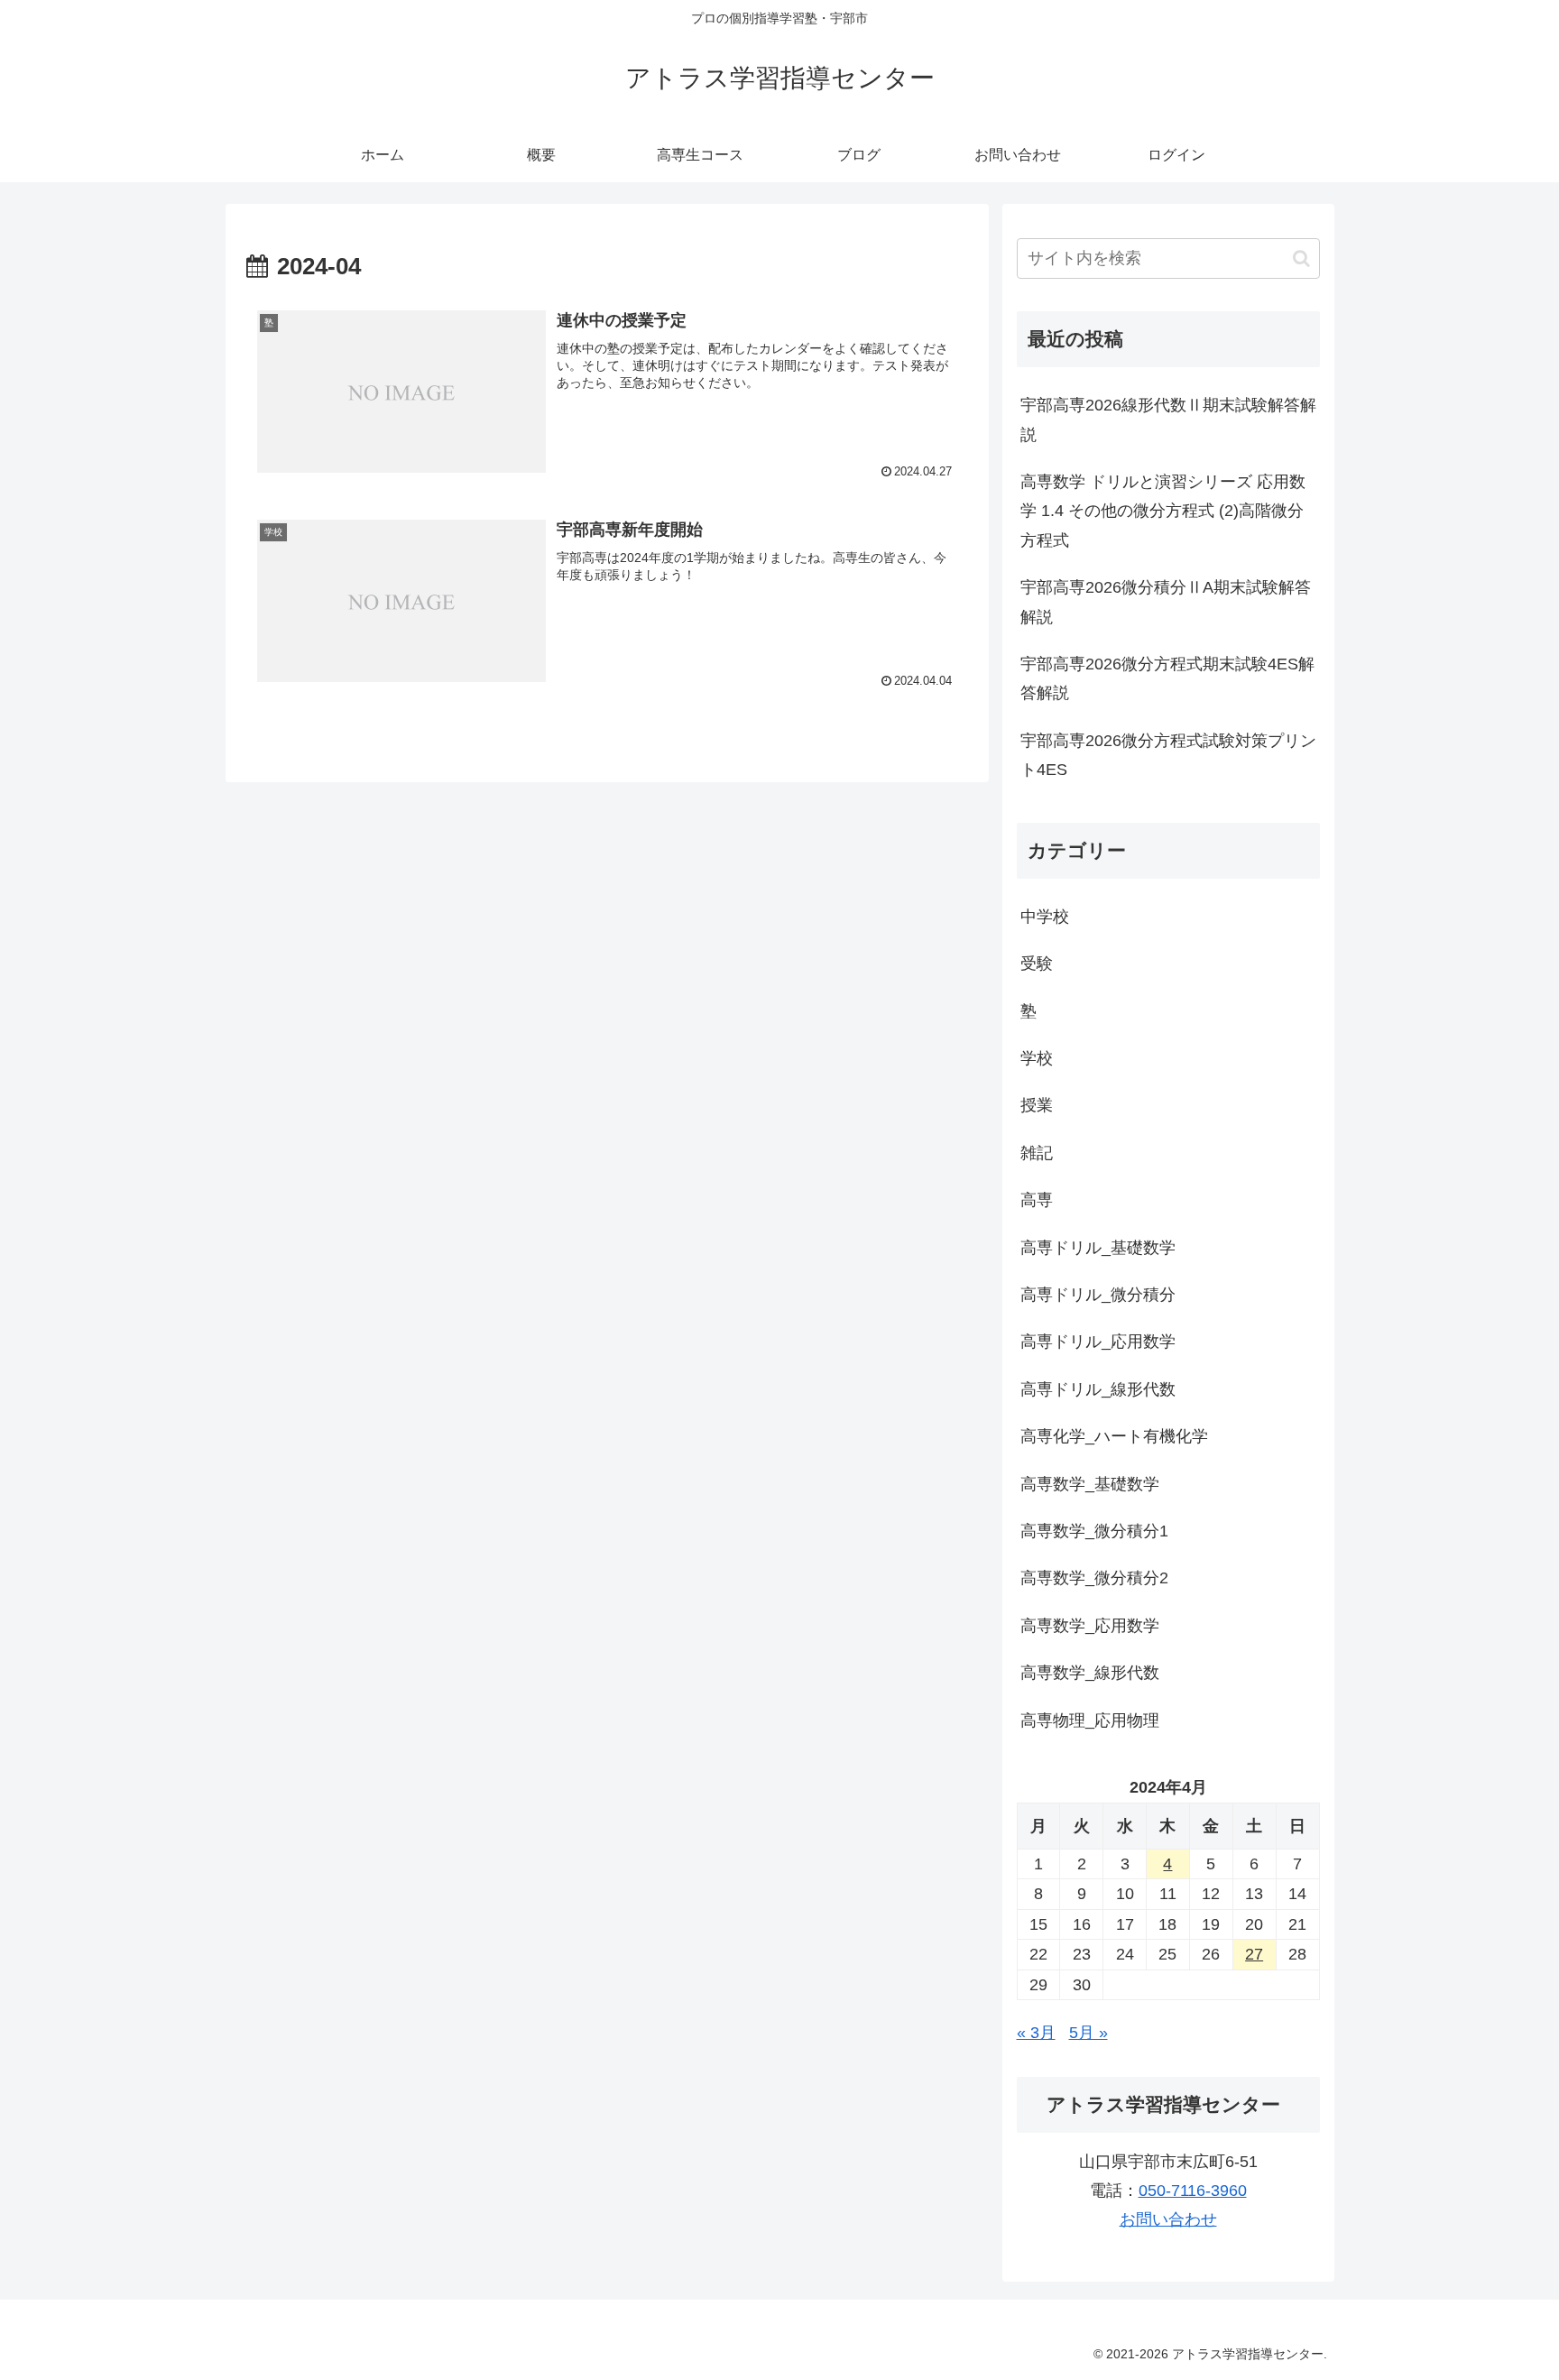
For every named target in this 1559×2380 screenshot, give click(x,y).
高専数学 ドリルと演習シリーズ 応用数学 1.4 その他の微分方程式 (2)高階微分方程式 (1163, 511)
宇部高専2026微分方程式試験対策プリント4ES (1168, 755)
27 (1254, 1954)
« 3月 (1036, 2033)
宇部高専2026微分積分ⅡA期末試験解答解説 (1166, 602)
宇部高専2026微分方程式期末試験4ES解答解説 (1167, 678)
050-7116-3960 (1193, 2191)
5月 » (1089, 2033)
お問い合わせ (1168, 2219)
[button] (1301, 258)
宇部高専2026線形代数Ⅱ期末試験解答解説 (1168, 420)
